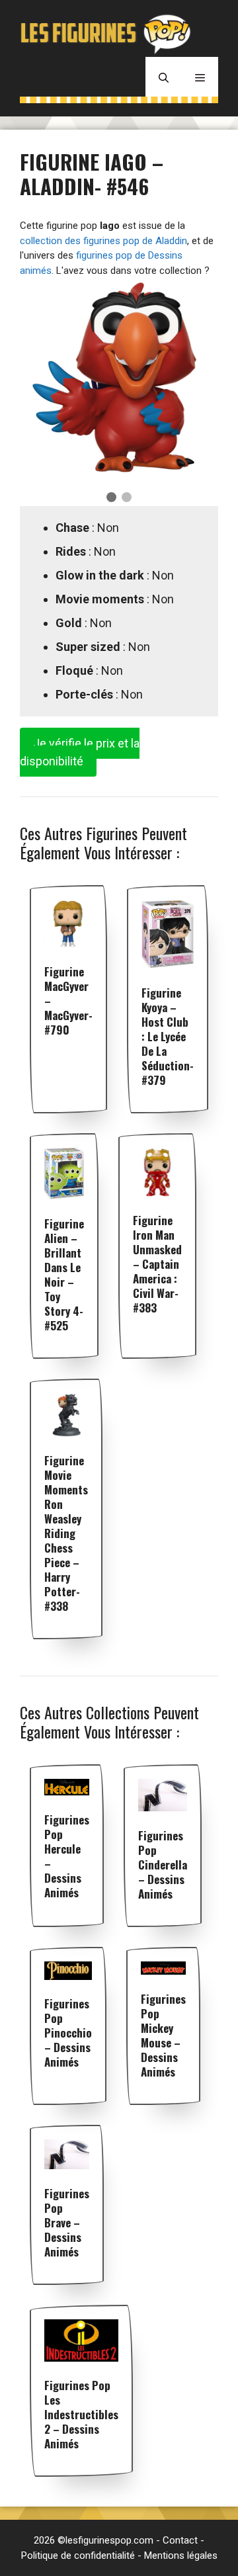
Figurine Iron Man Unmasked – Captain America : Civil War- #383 (157, 1264)
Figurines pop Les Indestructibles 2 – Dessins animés (81, 2414)
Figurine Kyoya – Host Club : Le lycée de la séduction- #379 (168, 1036)
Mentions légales (181, 2555)
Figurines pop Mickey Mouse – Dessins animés (163, 2035)
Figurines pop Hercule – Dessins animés (67, 1856)
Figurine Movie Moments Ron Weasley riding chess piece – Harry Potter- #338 (66, 1533)
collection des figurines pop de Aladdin (103, 241)
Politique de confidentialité (78, 2555)
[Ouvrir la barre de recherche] (164, 77)
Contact (180, 2540)
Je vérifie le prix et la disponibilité (80, 752)
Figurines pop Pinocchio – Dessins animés (68, 2033)
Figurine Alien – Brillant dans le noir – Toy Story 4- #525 (64, 1274)
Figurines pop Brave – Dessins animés (67, 2222)
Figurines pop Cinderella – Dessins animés (163, 1865)
